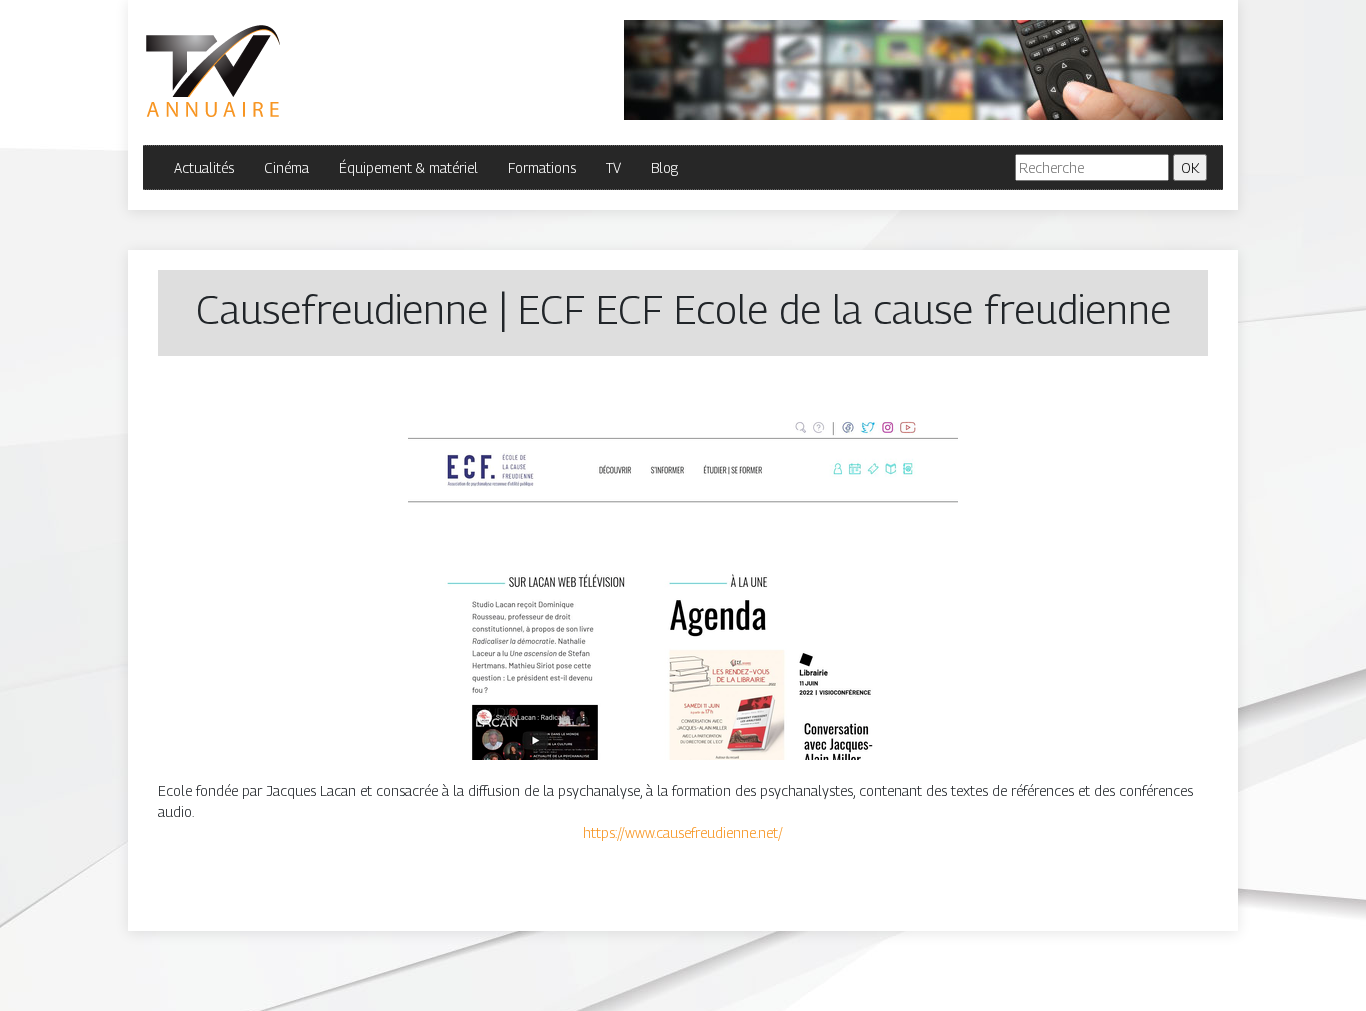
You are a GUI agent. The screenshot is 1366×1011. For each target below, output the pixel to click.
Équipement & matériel (408, 167)
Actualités (204, 167)
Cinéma (286, 167)
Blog (664, 167)
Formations (542, 167)
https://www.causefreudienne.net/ (683, 832)
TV (613, 167)
